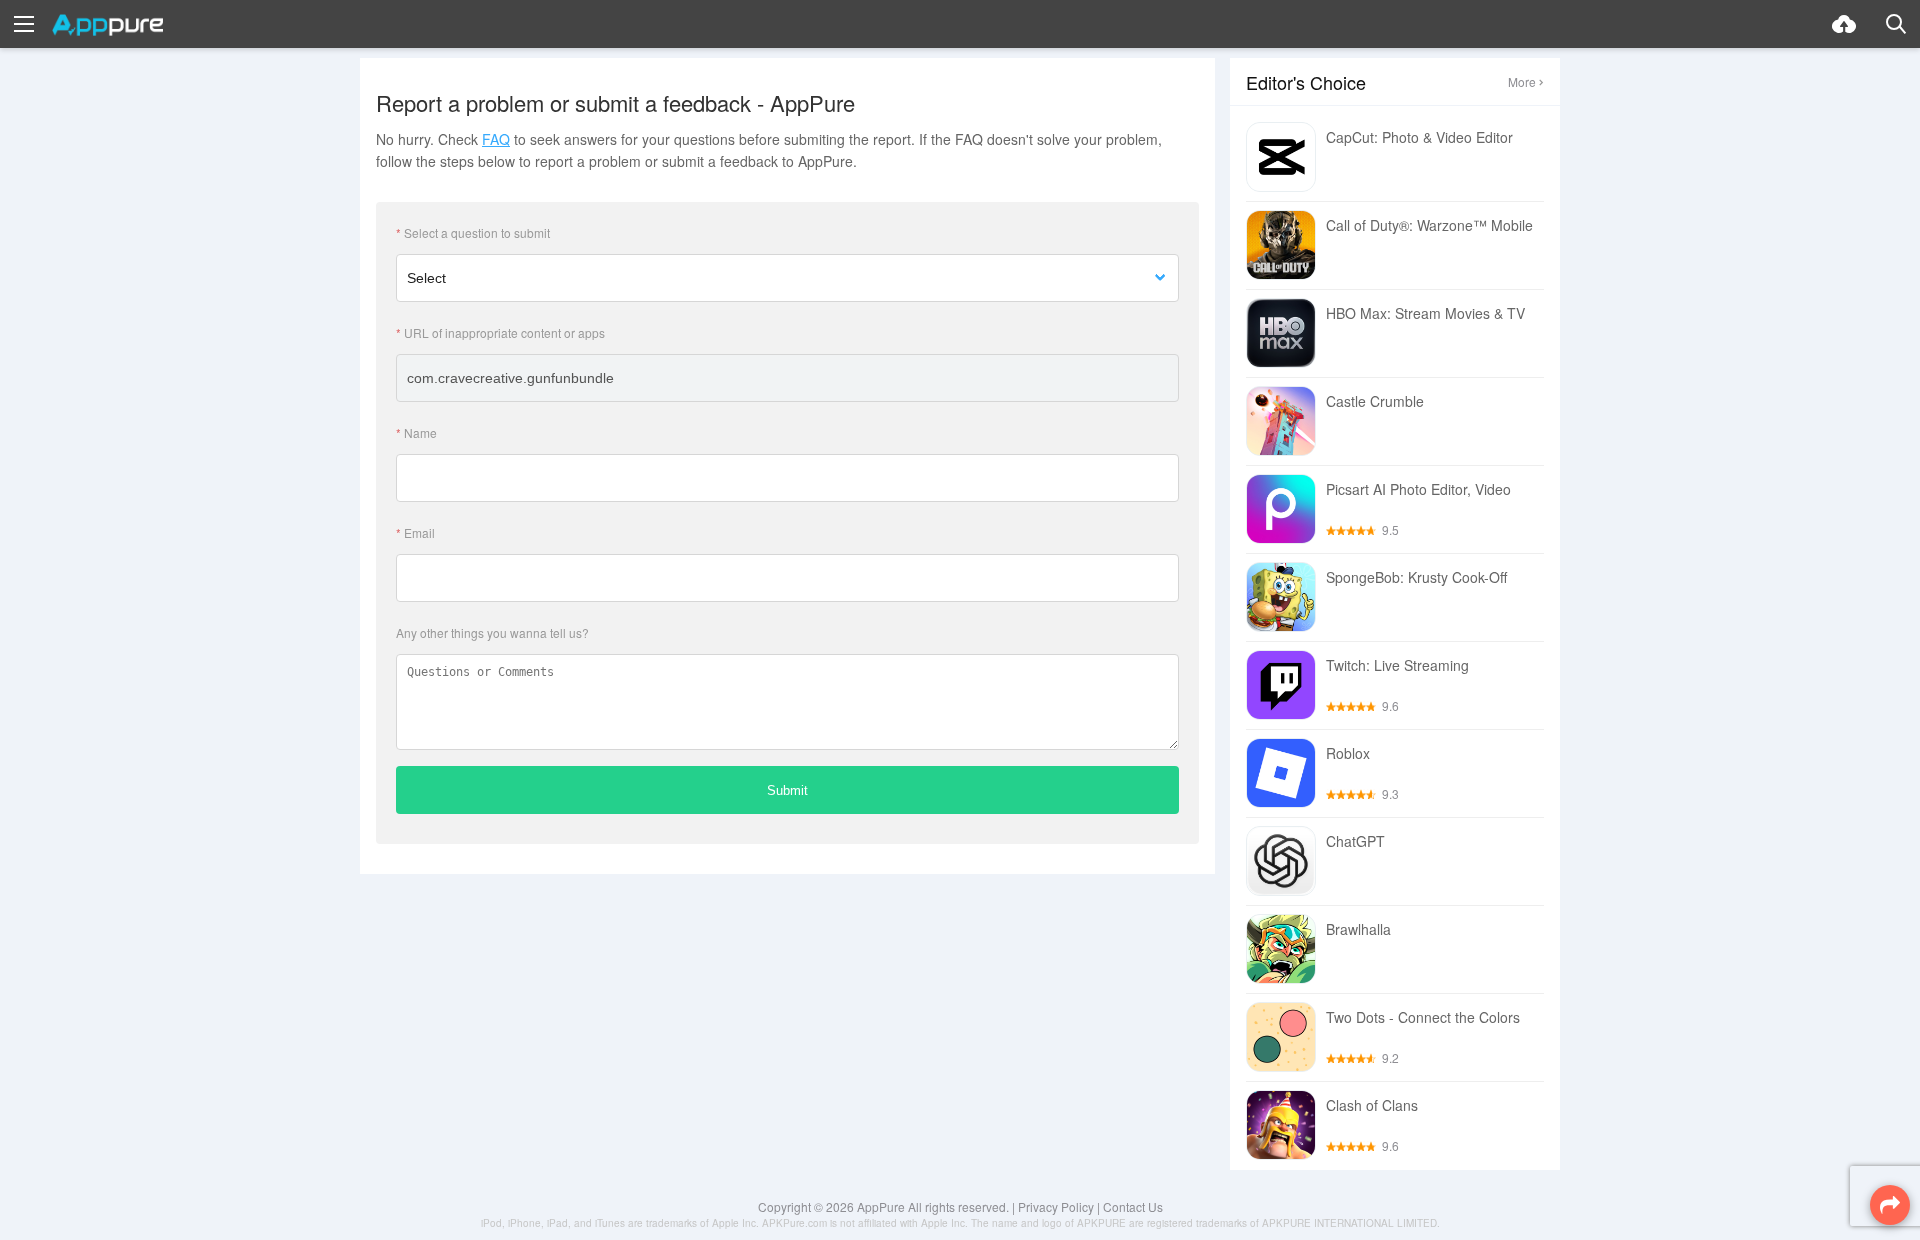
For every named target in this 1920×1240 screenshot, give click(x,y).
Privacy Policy (1056, 1206)
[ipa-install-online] (1844, 24)
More (1522, 81)
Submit (787, 790)
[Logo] (107, 25)
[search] (1896, 24)
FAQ (496, 139)
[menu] (24, 24)
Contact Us (1133, 1206)
